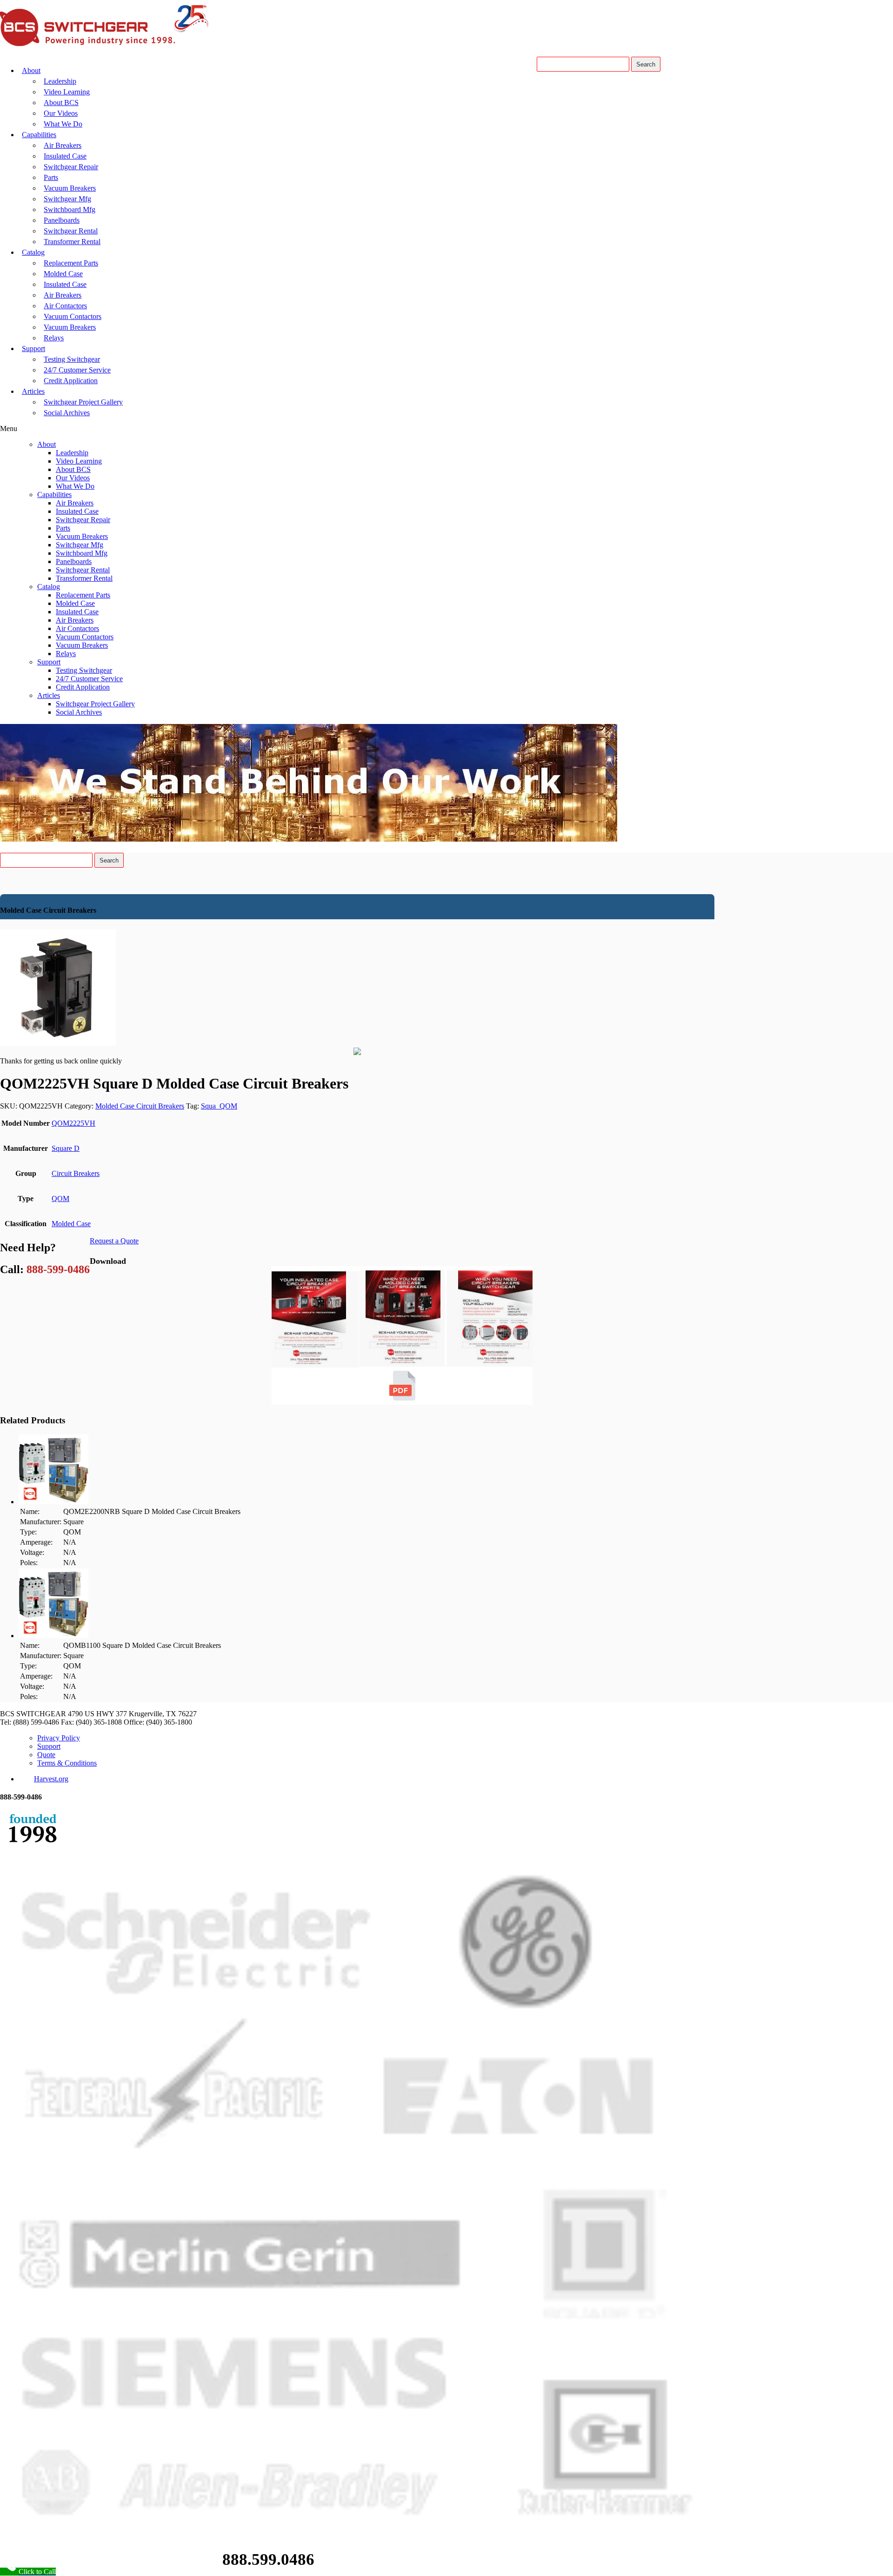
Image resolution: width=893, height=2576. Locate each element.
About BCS (61, 103)
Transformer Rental (72, 242)
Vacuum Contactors (73, 316)
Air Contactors (65, 306)
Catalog (33, 252)
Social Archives (67, 413)
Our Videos (61, 113)
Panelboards (62, 220)
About (31, 70)
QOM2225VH (73, 1123)
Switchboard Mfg (70, 209)
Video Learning (67, 92)
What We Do (63, 124)
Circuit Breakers (76, 1173)
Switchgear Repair (71, 167)
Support (33, 349)
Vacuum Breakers (70, 188)
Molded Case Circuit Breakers (140, 1106)
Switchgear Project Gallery (83, 402)
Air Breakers (63, 145)
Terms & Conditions (67, 1763)
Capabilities (39, 135)
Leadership (60, 81)
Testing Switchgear (72, 359)
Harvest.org (51, 1779)
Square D (66, 1148)
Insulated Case (65, 156)
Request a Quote (114, 1241)
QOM (60, 1198)
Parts (51, 177)
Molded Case (63, 274)
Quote (46, 1755)
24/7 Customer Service (77, 370)
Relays (54, 338)
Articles (33, 391)
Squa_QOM (219, 1106)
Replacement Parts (71, 263)
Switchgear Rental (71, 231)
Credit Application (71, 381)
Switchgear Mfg (67, 199)
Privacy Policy (59, 1738)
